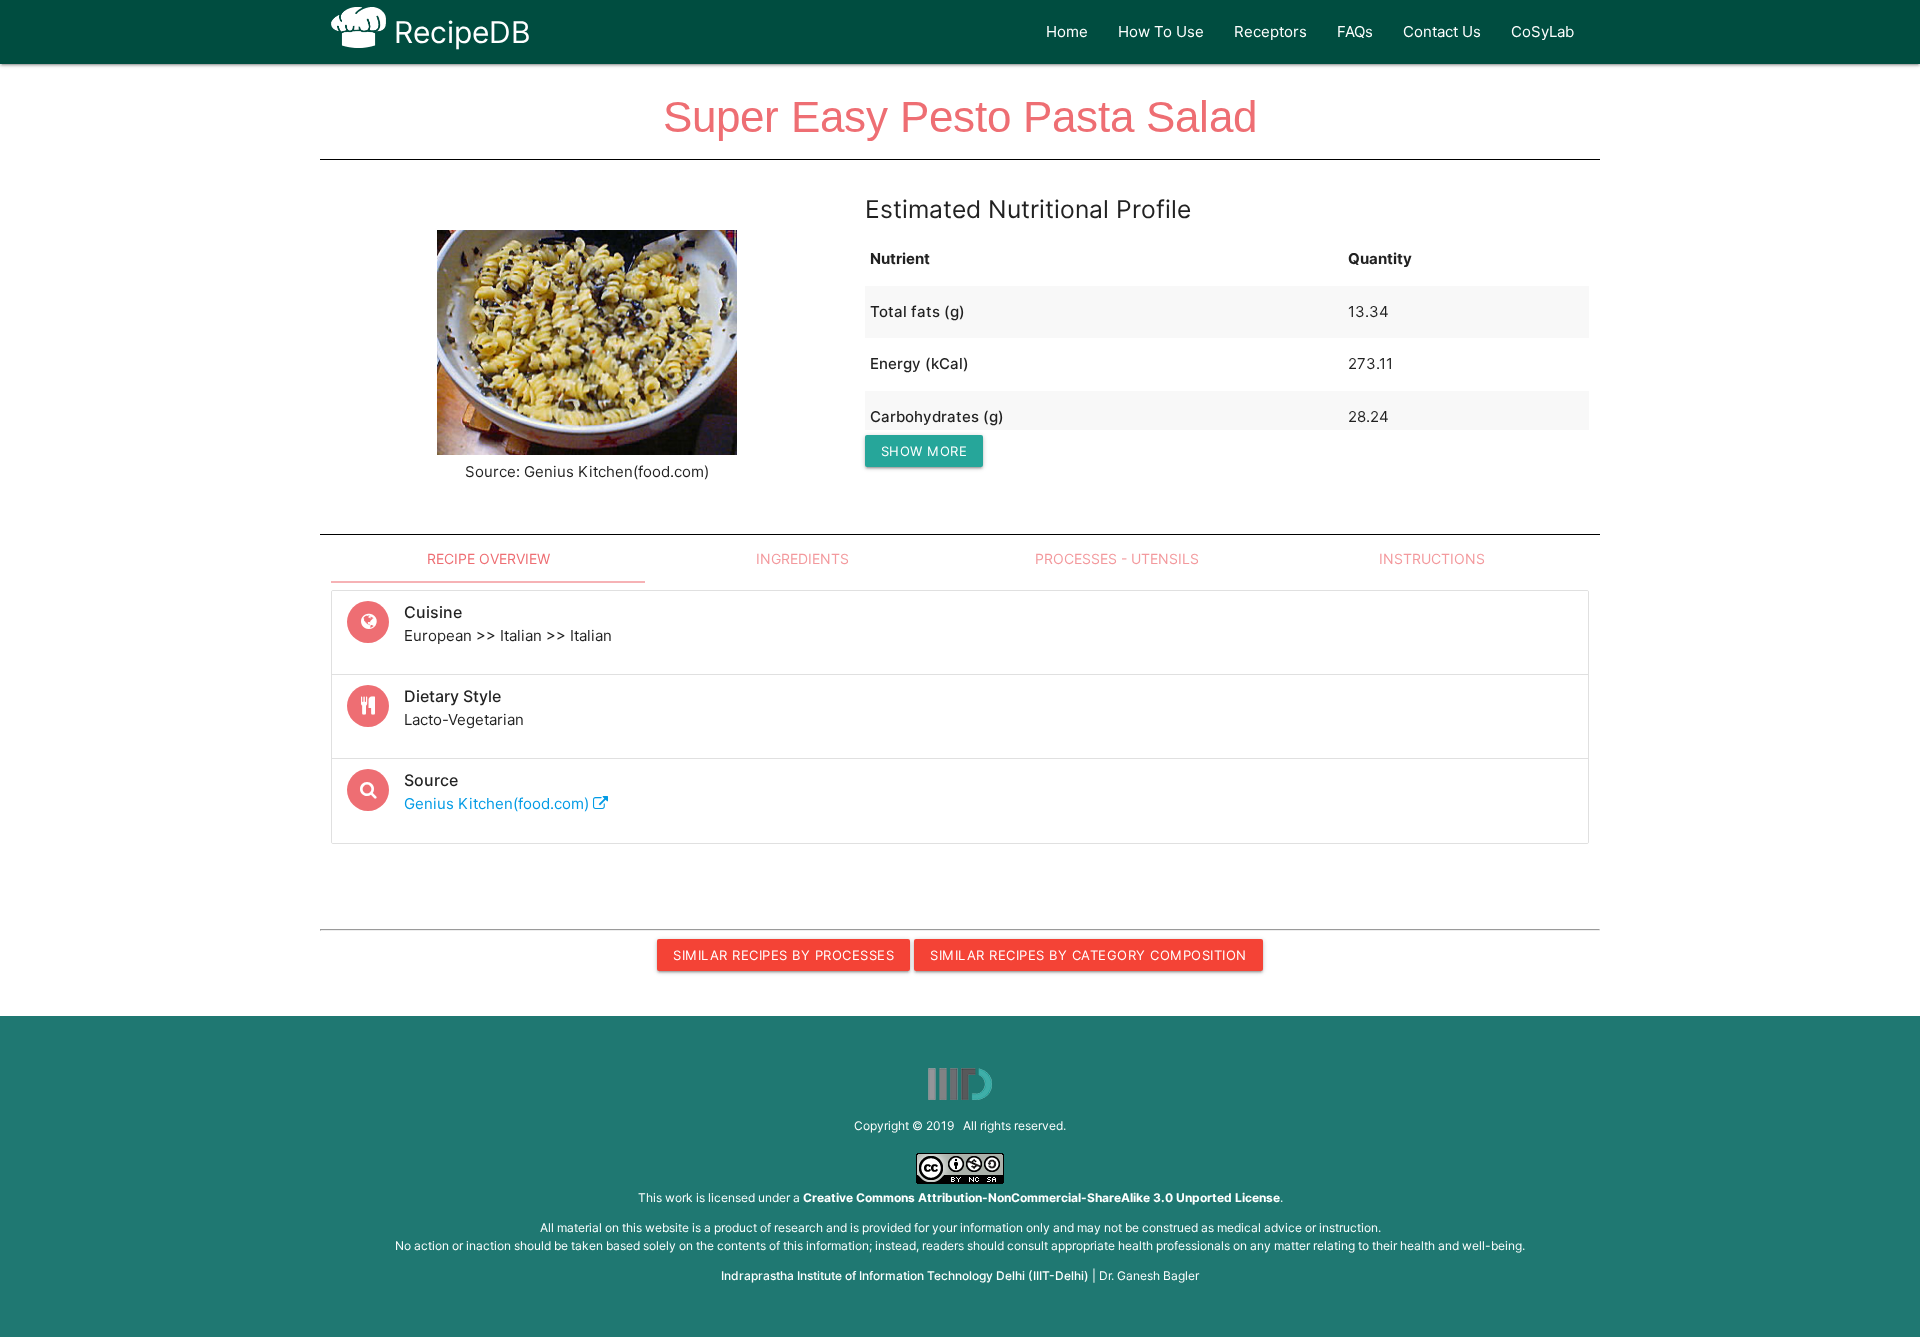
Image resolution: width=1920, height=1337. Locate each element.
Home (1067, 31)
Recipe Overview (488, 558)
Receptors (1270, 31)
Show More (924, 451)
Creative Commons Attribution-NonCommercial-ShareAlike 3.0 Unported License (1041, 1197)
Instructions (1432, 558)
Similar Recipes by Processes (783, 955)
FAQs (1355, 31)
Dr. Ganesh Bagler (1149, 1275)
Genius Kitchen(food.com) (498, 803)
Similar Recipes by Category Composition (1088, 955)
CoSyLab (1542, 31)
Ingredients (802, 558)
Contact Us (1442, 31)
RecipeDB (458, 32)
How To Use (1161, 31)
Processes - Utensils (1117, 558)
